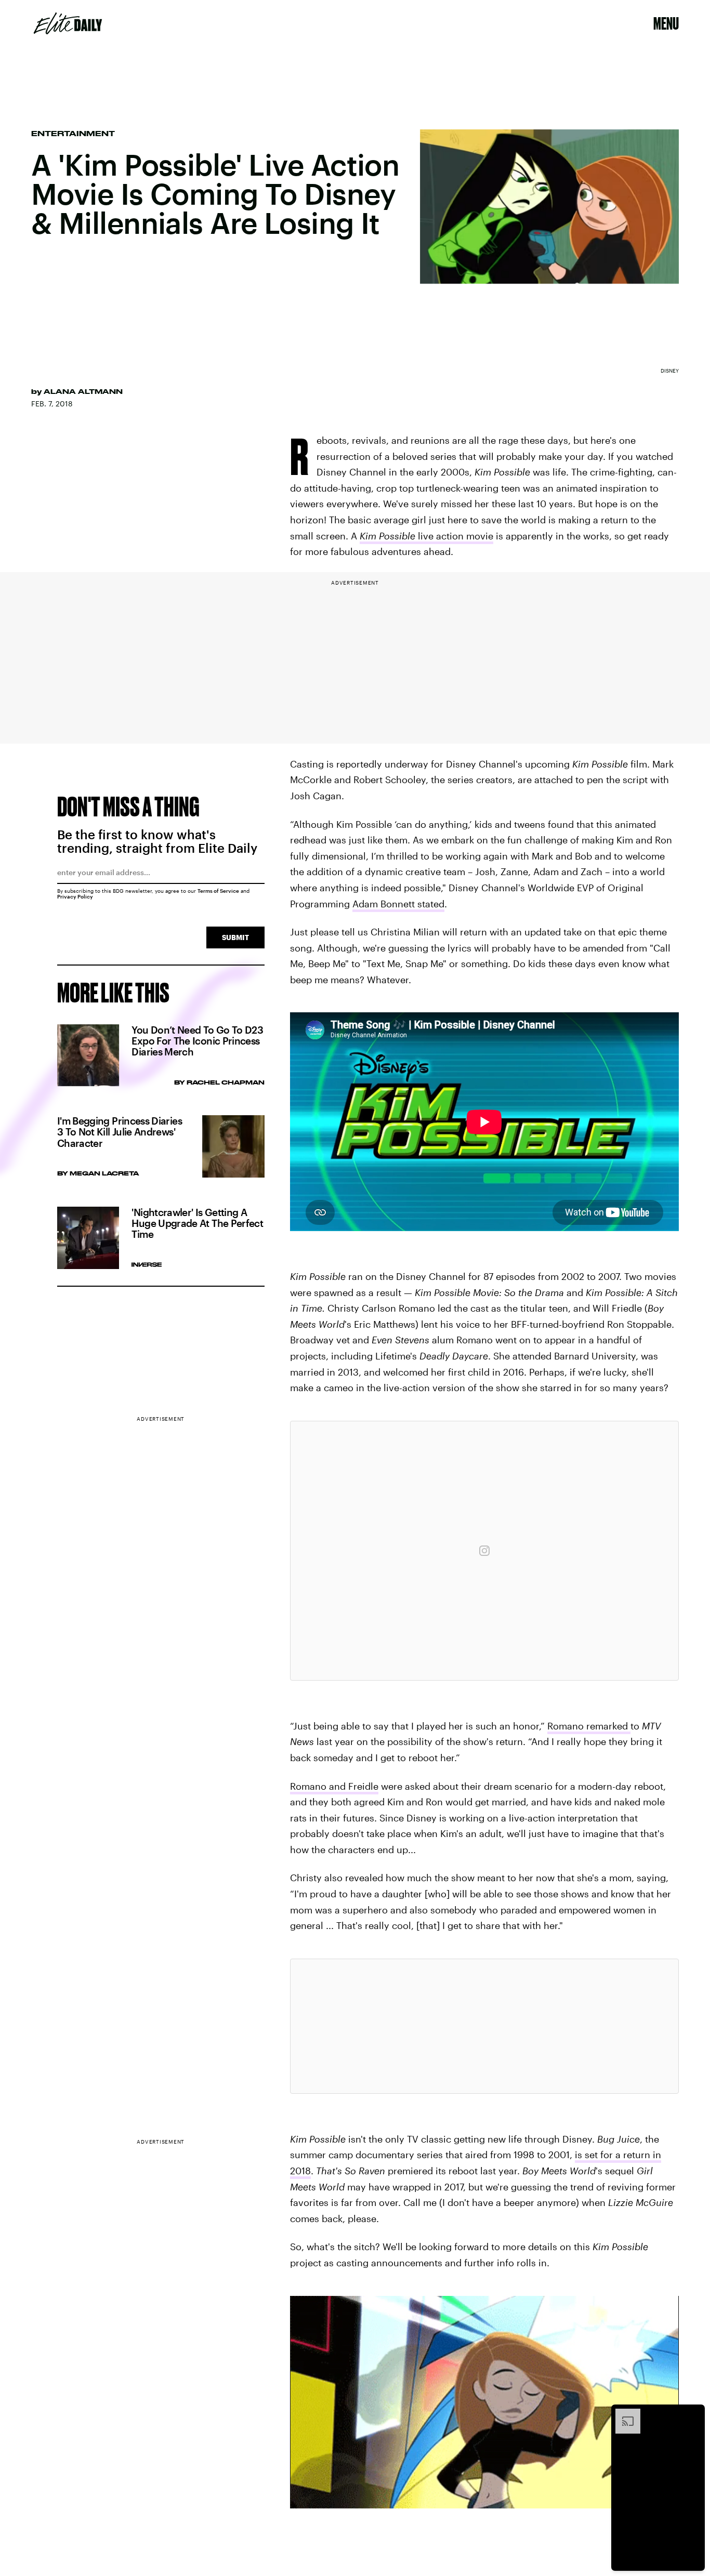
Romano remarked (589, 1726)
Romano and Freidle (334, 1786)
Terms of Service (218, 891)
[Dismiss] (693, 2414)
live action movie (426, 536)
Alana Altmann (83, 391)
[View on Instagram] (484, 1551)
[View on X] (484, 2026)
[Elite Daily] (68, 23)
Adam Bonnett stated (398, 904)
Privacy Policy (75, 896)
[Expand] (623, 2414)
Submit (235, 937)
